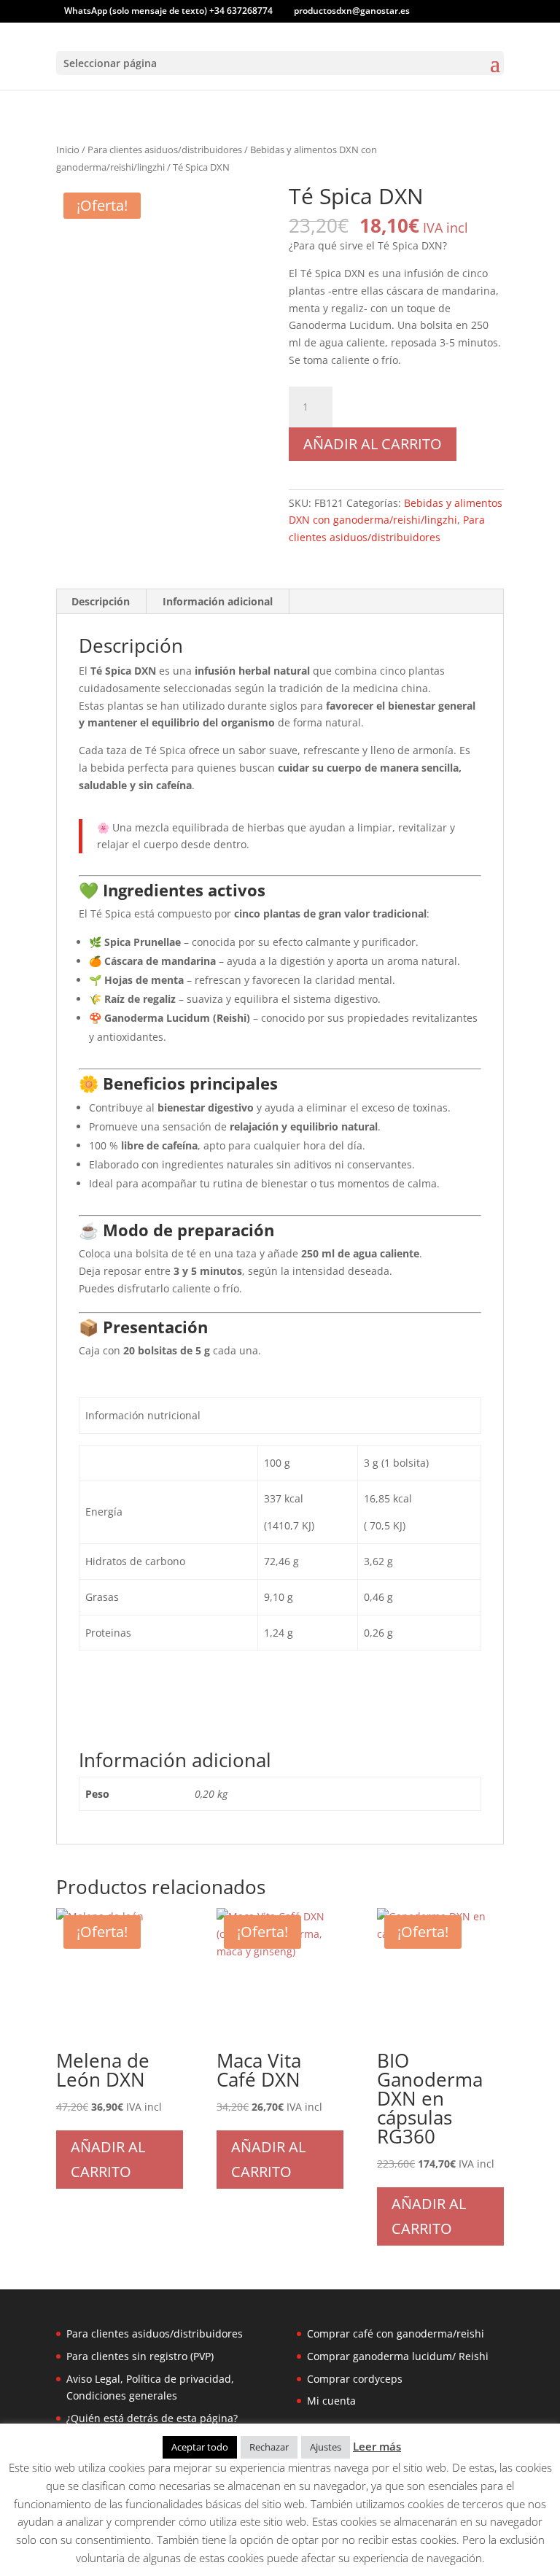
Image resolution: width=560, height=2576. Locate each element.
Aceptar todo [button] (200, 2447)
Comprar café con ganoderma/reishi (396, 2333)
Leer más (377, 2446)
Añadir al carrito (373, 444)
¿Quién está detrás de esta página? (152, 2418)
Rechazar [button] (269, 2447)
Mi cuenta (331, 2401)
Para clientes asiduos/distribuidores (165, 150)
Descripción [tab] (101, 601)
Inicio (68, 150)
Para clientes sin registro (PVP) (140, 2356)
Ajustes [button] (326, 2447)
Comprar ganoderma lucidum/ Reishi (398, 2356)
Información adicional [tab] (218, 601)
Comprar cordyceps (355, 2379)
